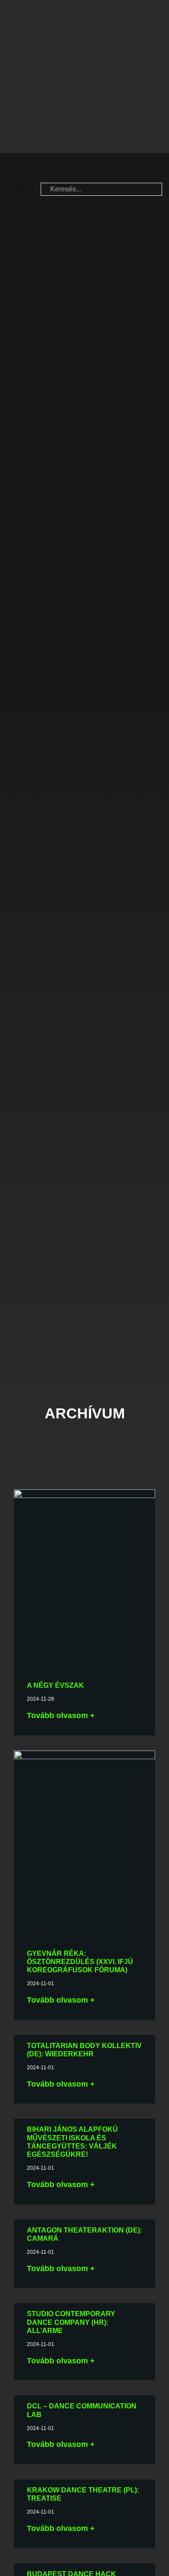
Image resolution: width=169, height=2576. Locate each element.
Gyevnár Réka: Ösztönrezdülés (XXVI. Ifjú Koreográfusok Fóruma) (80, 1962)
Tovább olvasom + (61, 1715)
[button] (17, 189)
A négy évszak (55, 1685)
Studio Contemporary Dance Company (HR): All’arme (71, 2322)
